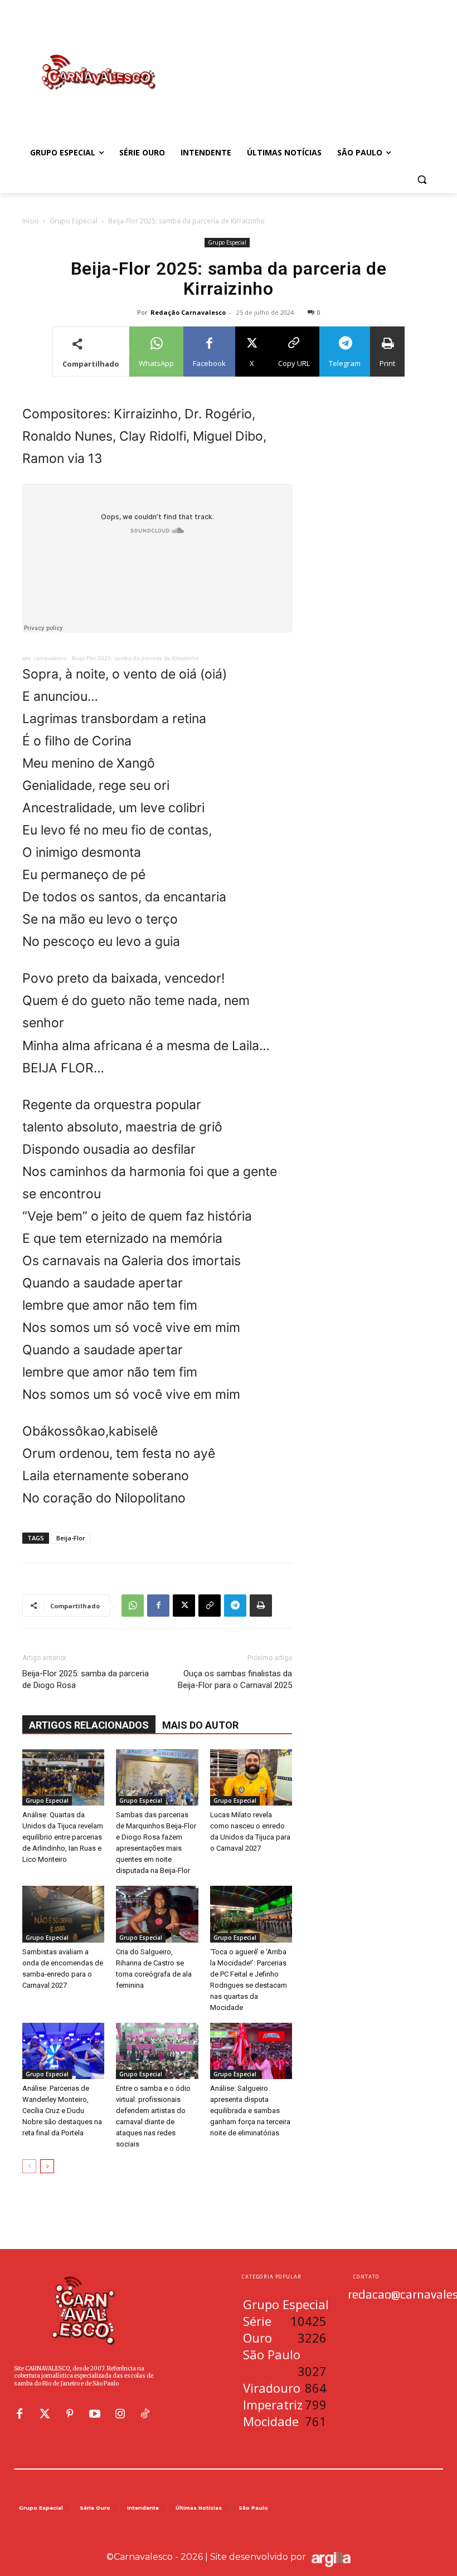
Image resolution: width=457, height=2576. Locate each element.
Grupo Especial (74, 221)
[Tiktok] (145, 2414)
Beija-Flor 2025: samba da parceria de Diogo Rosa (86, 1679)
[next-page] (47, 2166)
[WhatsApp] (133, 1606)
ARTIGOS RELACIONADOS (89, 1725)
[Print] (261, 1606)
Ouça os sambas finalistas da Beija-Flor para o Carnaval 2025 (235, 1679)
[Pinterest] (70, 2414)
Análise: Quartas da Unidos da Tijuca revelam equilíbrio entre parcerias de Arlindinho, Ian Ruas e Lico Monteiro (63, 1837)
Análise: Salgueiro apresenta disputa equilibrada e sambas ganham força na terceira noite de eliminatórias (250, 2111)
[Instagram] (120, 2414)
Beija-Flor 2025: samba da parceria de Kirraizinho (135, 658)
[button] (422, 180)
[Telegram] (235, 1606)
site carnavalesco (45, 658)
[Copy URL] (210, 1606)
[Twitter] (45, 2414)
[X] (184, 1606)
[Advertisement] (304, 61)
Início (31, 221)
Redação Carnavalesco (188, 312)
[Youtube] (95, 2414)
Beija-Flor (71, 1538)
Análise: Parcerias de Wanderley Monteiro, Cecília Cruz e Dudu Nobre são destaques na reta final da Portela (62, 2111)
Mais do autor (200, 1725)
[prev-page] (29, 2166)
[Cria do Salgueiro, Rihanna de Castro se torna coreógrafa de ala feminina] (157, 1914)
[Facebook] (158, 1606)
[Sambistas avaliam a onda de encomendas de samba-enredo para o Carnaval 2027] (63, 1914)
